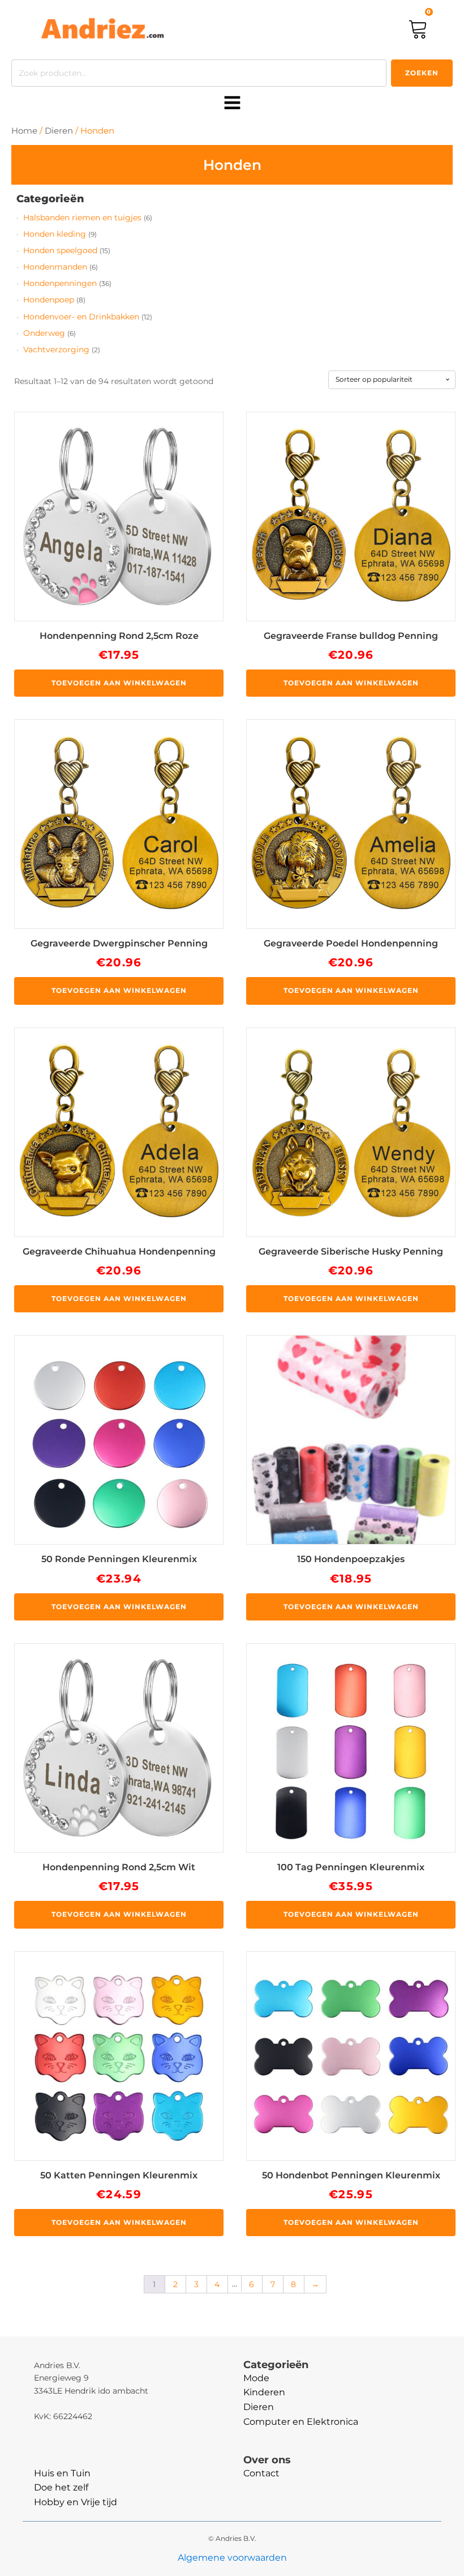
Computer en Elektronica (301, 2422)
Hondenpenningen (60, 283)
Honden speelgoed (60, 250)
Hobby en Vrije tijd (76, 2502)
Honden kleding (55, 234)
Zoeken (422, 73)
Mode (256, 2378)
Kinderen (264, 2392)
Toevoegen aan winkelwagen (119, 683)
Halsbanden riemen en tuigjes (82, 217)
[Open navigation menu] (232, 104)
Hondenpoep (49, 300)
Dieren (59, 131)
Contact (261, 2473)
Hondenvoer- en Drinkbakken (81, 317)
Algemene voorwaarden (232, 2558)
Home (24, 131)
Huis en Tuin (62, 2473)
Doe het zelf (61, 2487)
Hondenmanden (55, 267)
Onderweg (44, 333)
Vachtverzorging (56, 349)
